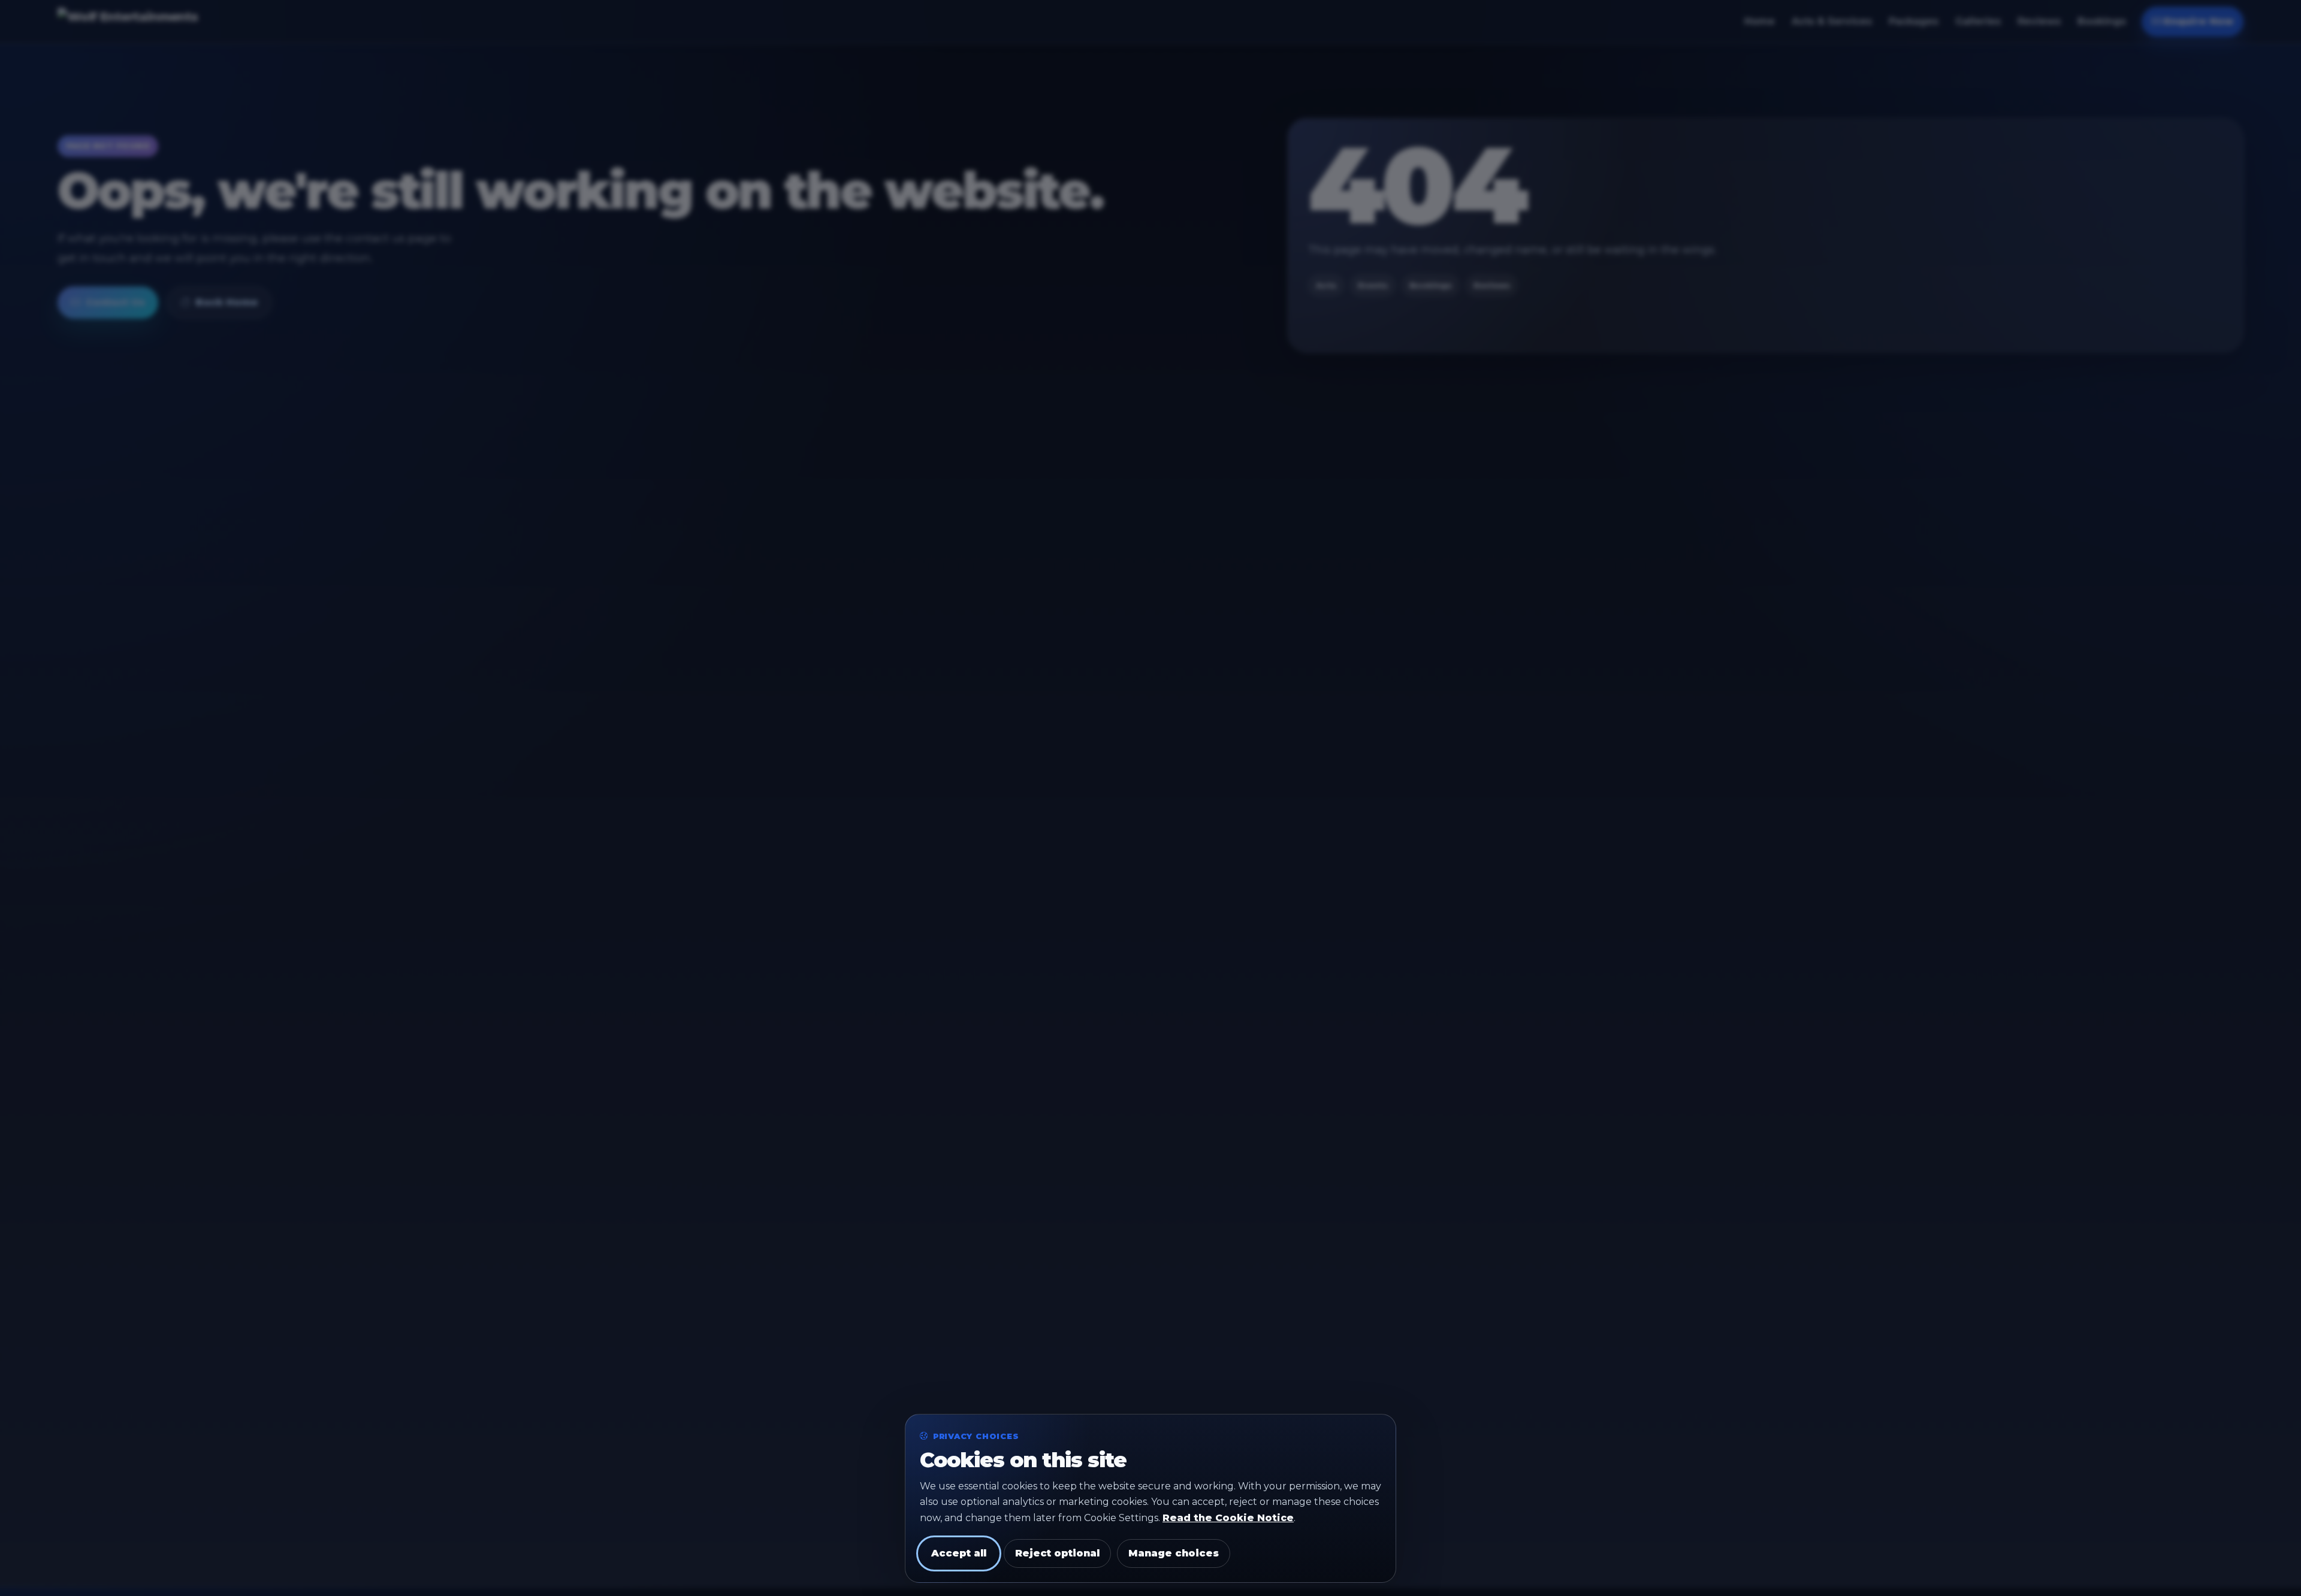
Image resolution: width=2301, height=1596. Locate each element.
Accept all (959, 1553)
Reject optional (1057, 1553)
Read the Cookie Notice (1228, 1518)
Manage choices (1174, 1553)
